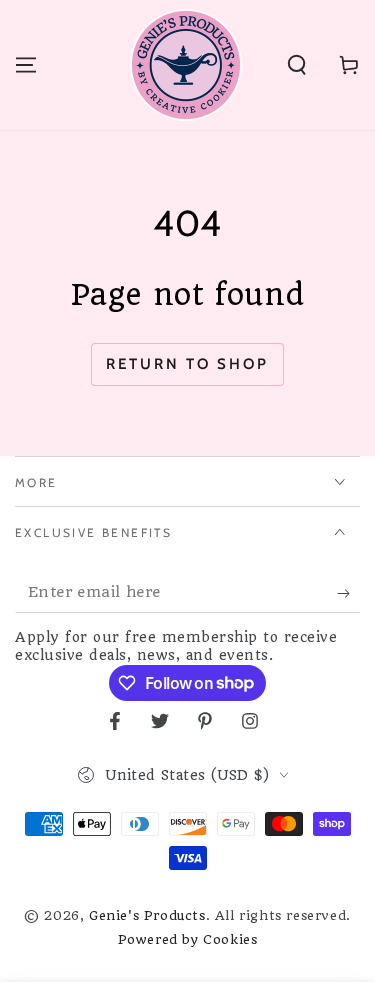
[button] (297, 65)
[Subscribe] (348, 593)
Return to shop (187, 364)
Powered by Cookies (188, 939)
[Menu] (26, 65)
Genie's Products (147, 915)
